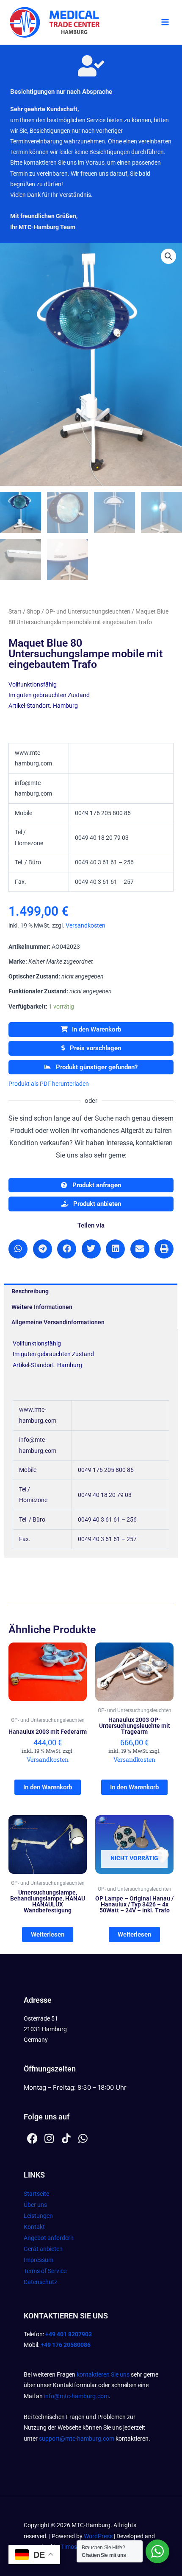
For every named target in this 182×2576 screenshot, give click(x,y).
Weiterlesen (48, 1934)
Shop (33, 611)
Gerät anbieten (43, 2249)
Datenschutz (40, 2282)
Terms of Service (45, 2271)
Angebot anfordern (49, 2238)
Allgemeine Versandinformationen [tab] (58, 1322)
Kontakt (34, 2227)
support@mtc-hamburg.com (77, 2439)
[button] (168, 256)
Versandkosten (85, 925)
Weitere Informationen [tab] (42, 1307)
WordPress (98, 2536)
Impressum (39, 2260)
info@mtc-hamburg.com (76, 2396)
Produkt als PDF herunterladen (49, 1084)
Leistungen (38, 2216)
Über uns (35, 2205)
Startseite (36, 2194)
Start (15, 611)
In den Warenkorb (97, 1029)
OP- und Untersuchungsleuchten (88, 611)
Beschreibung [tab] (30, 1291)
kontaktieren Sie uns (103, 2374)
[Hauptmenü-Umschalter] (165, 22)
